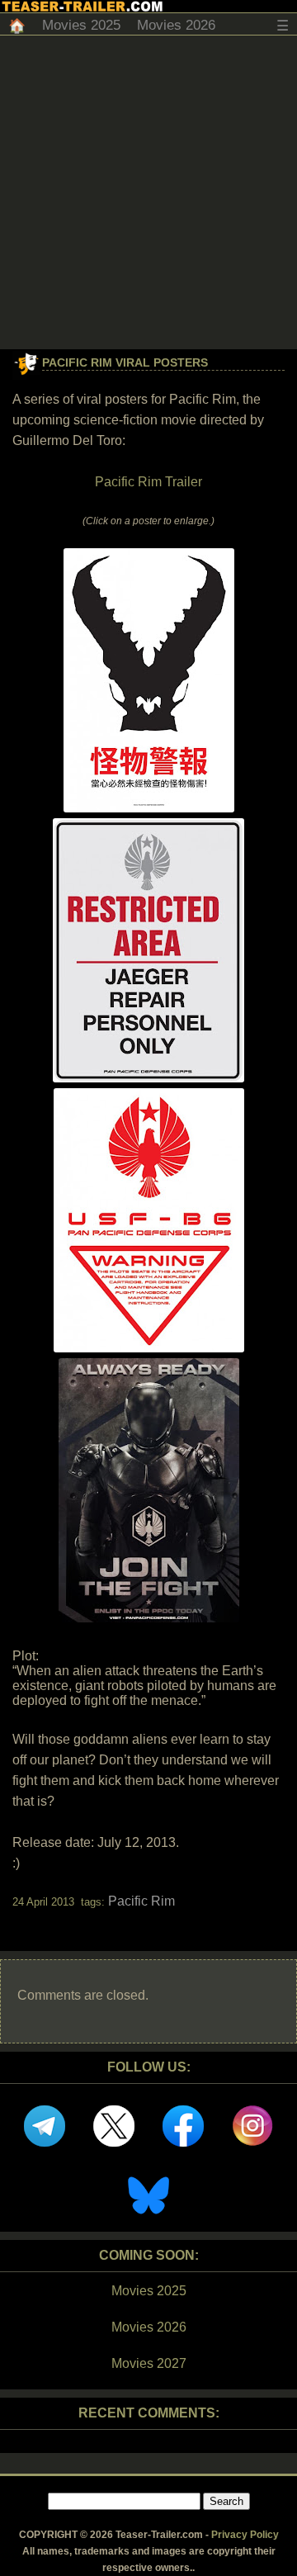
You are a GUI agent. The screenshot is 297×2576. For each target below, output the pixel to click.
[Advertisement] (148, 192)
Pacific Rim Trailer (148, 482)
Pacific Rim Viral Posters (125, 362)
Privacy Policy (245, 2535)
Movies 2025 (81, 25)
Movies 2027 (149, 2363)
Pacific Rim (141, 1901)
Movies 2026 (176, 25)
